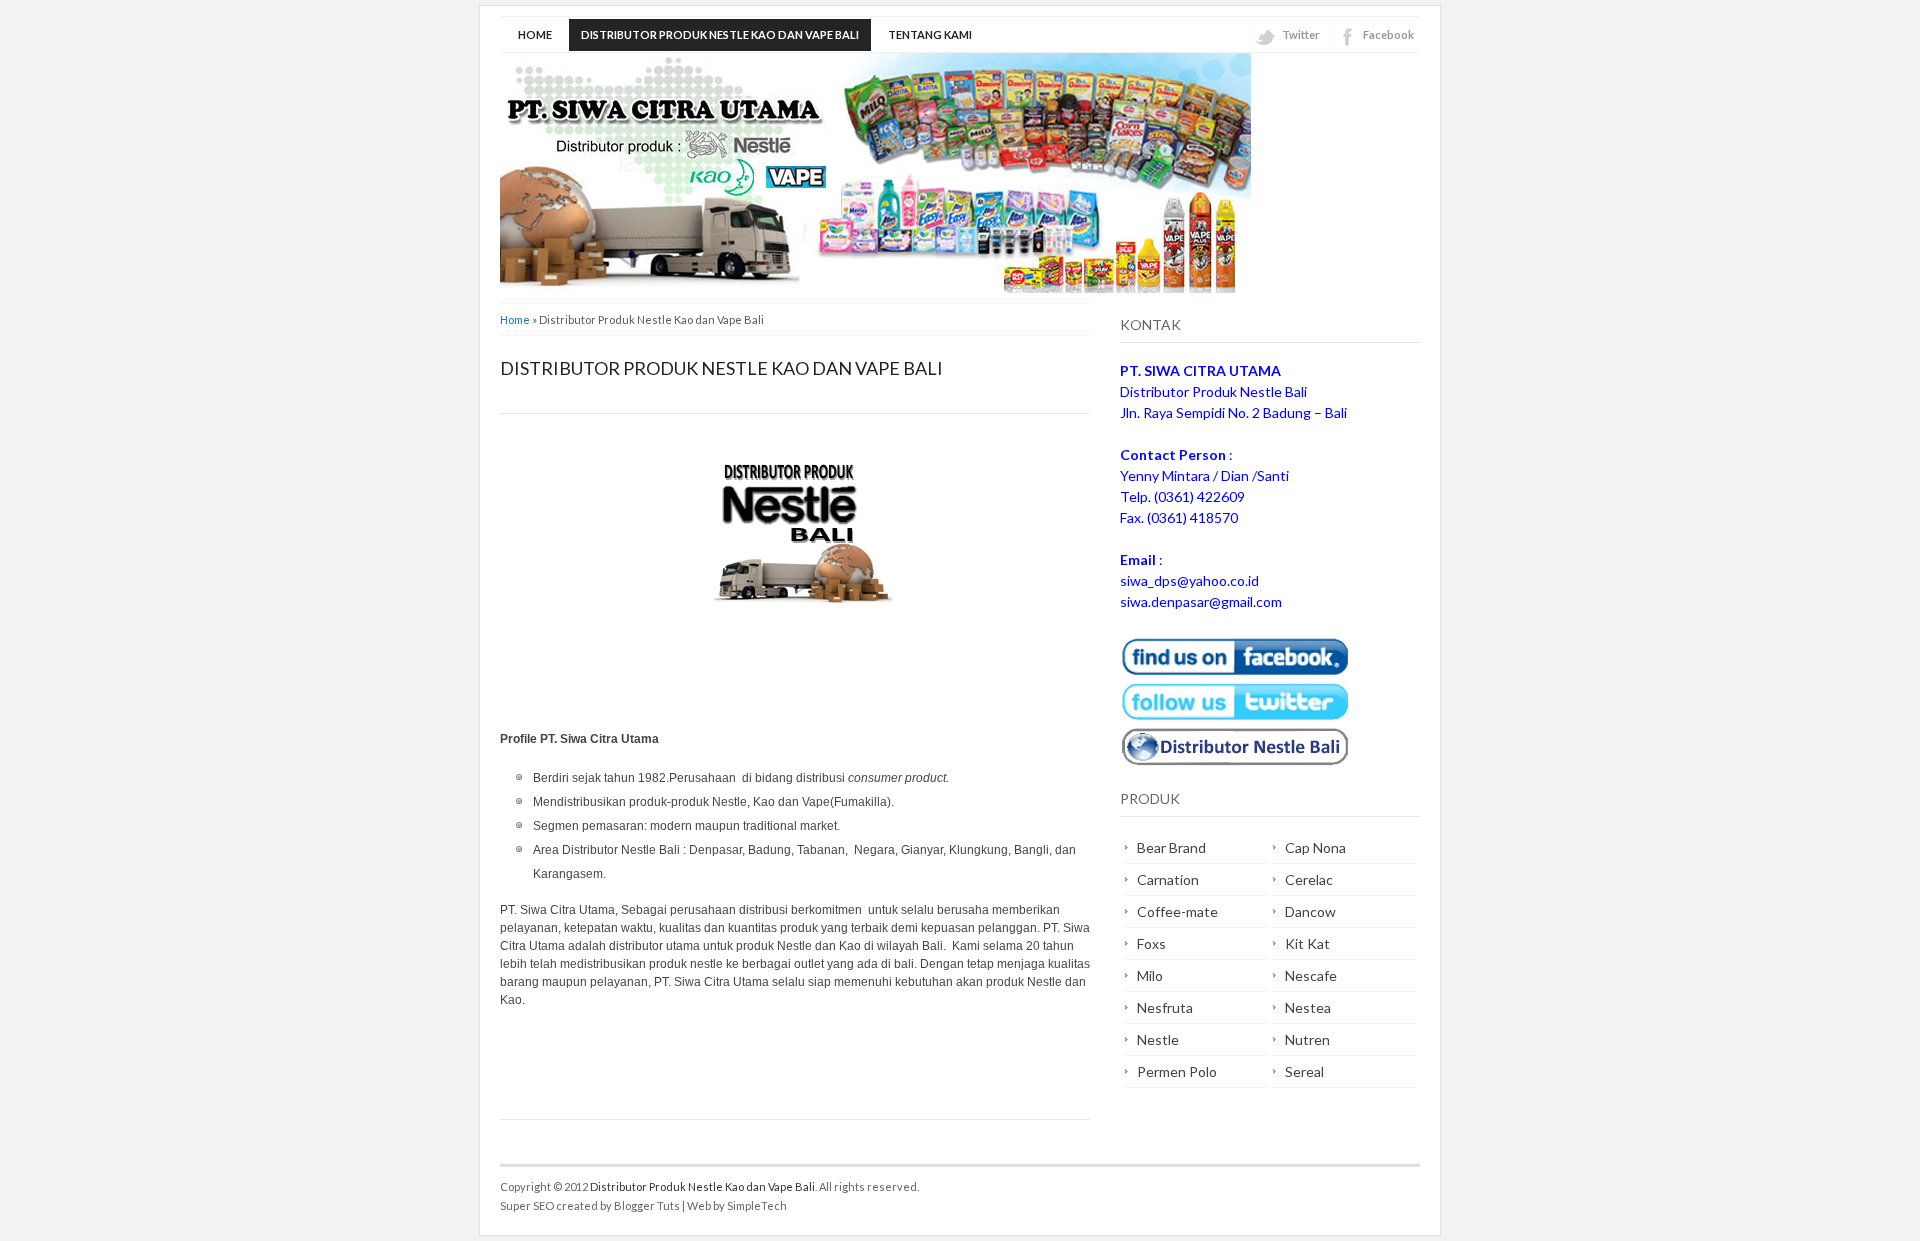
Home (535, 34)
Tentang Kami (930, 34)
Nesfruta (1165, 1007)
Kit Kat (1307, 943)
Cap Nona (1315, 847)
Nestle (1158, 1039)
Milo (1150, 975)
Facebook (1388, 34)
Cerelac (1309, 879)
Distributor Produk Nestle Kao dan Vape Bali (720, 34)
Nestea (1308, 1007)
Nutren (1307, 1039)
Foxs (1151, 943)
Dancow (1310, 911)
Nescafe (1311, 975)
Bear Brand (1171, 847)
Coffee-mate (1177, 911)
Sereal (1304, 1071)
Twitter (1301, 34)
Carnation (1168, 879)
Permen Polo (1177, 1071)
